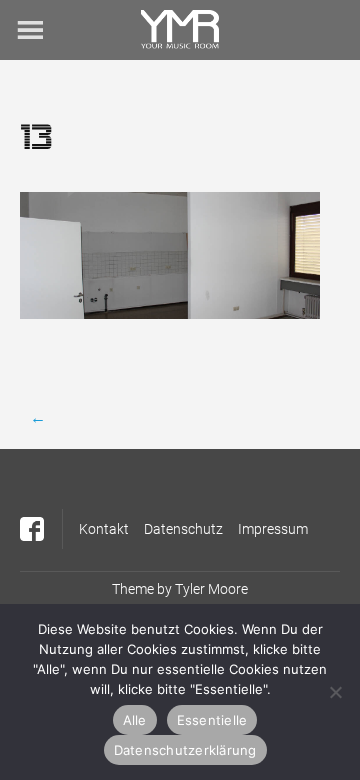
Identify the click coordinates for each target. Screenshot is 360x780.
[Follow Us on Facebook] (32, 529)
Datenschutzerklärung (185, 750)
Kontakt (104, 529)
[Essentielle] (335, 692)
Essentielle (212, 720)
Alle (135, 720)
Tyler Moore (211, 589)
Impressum (273, 529)
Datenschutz (183, 529)
